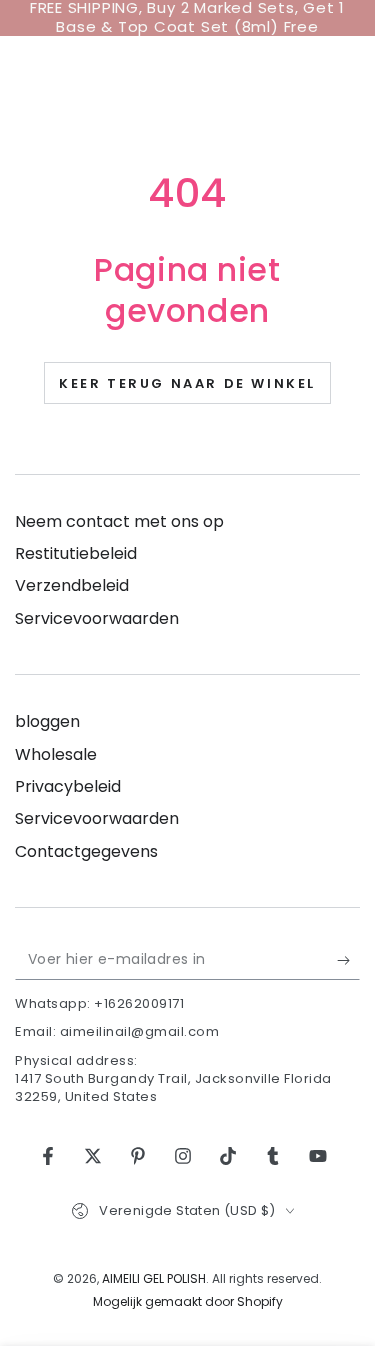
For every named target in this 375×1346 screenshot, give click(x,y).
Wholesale (56, 754)
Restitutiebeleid (76, 553)
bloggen (47, 721)
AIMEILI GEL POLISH (154, 1278)
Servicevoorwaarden (97, 618)
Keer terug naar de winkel (187, 383)
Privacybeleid (68, 786)
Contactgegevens (86, 851)
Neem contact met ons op (119, 521)
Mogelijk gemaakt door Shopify (188, 1302)
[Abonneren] (348, 960)
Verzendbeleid (72, 585)
